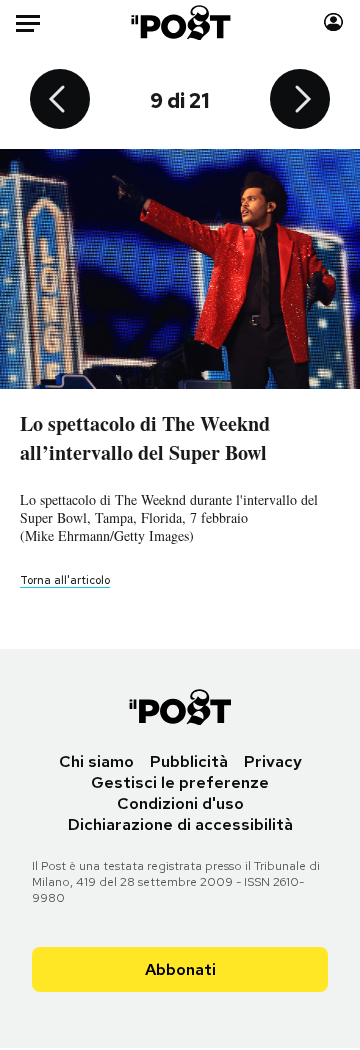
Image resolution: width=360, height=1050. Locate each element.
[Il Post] (180, 22)
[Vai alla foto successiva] (300, 101)
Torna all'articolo (65, 580)
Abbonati (180, 969)
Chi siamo (96, 761)
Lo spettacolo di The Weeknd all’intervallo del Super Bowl (145, 438)
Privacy (273, 761)
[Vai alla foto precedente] (60, 101)
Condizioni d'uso (180, 803)
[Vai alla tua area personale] (333, 22)
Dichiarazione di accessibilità (180, 824)
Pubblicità (189, 761)
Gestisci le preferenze (180, 782)
